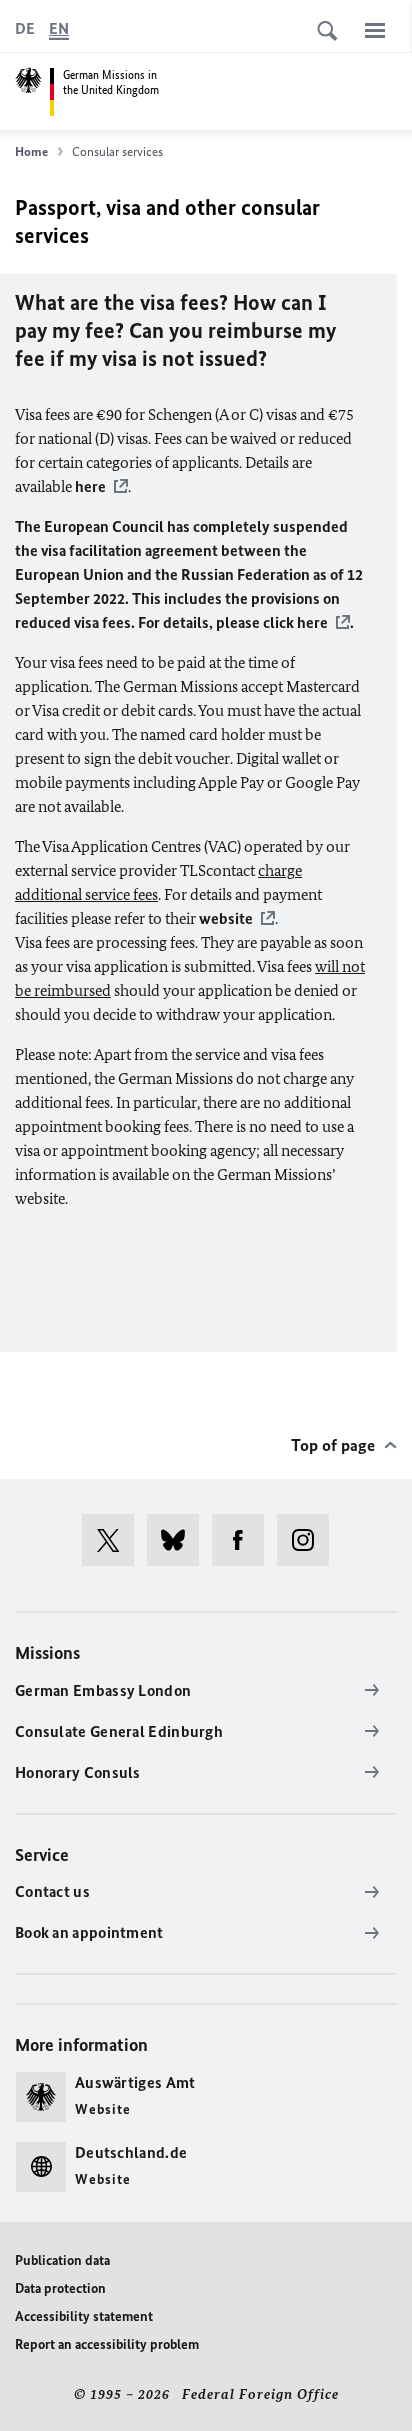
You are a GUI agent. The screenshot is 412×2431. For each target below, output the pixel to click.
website (226, 918)
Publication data (62, 2260)
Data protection (60, 2288)
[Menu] (375, 30)
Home (31, 151)
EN (59, 28)
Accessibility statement (84, 2316)
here (90, 486)
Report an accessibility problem (107, 2344)
